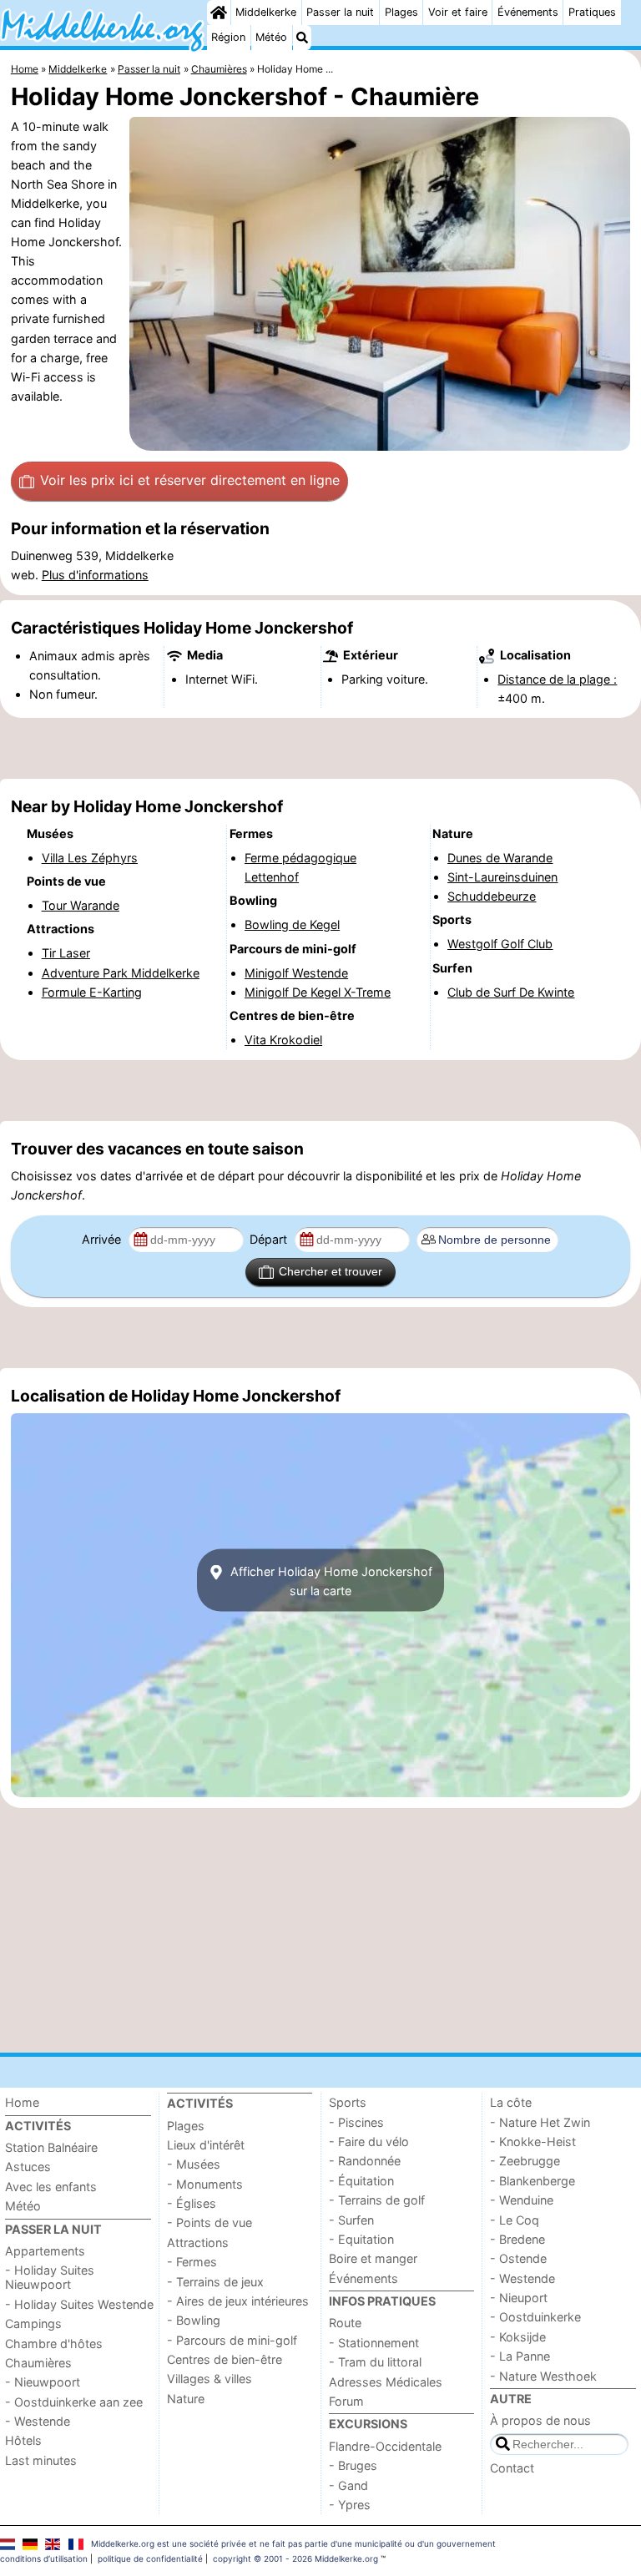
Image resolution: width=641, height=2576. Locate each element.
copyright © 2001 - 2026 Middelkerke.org (295, 2558)
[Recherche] (302, 38)
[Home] (219, 13)
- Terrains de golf (377, 2200)
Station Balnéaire (51, 2147)
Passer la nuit (340, 12)
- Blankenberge (532, 2181)
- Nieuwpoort (43, 2382)
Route (345, 2323)
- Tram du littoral (375, 2362)
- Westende (38, 2421)
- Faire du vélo (369, 2142)
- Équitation (361, 2181)
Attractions (198, 2243)
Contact (512, 2468)
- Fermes (192, 2262)
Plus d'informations (95, 575)
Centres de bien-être (225, 2359)
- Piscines (356, 2122)
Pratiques (592, 12)
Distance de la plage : (557, 679)
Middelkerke (266, 12)
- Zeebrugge (525, 2161)
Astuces (28, 2167)
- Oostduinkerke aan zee (74, 2402)
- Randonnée (365, 2161)
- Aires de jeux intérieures (238, 2301)
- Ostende (518, 2258)
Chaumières (38, 2363)
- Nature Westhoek (543, 2376)
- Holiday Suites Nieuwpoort (50, 2277)
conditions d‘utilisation (44, 2558)
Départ (270, 1239)
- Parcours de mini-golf (232, 2340)
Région (228, 37)
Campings (33, 2323)
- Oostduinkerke (535, 2317)
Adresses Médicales (386, 2382)
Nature (186, 2399)
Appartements (45, 2251)
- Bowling (194, 2320)
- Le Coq (515, 2220)
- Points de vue (209, 2222)
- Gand (348, 2485)
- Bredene (517, 2239)
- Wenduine (522, 2200)
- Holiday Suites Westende (79, 2304)
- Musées (194, 2164)
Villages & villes (209, 2379)
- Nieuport (519, 2298)
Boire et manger (373, 2258)
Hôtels (23, 2440)
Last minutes (41, 2460)
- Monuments (205, 2184)
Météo (271, 37)
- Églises (192, 2203)
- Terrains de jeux (215, 2282)
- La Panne (520, 2356)
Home (22, 2102)
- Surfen (351, 2220)
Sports (348, 2102)
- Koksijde (518, 2337)
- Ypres (350, 2505)
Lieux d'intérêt (206, 2145)
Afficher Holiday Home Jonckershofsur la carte (330, 1580)
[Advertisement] (320, 749)
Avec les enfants (51, 2187)
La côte (511, 2102)
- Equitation (361, 2239)
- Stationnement (374, 2343)
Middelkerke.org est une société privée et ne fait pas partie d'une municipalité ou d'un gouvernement (293, 2543)
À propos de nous (540, 2420)
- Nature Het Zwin (540, 2122)
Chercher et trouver (331, 1271)
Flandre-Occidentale (385, 2446)
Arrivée (103, 1239)
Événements (528, 12)
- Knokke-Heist (533, 2142)
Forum (346, 2401)
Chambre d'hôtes (54, 2344)
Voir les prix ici (190, 480)
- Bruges (353, 2465)
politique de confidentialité (150, 2558)
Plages (401, 12)
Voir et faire (458, 12)
